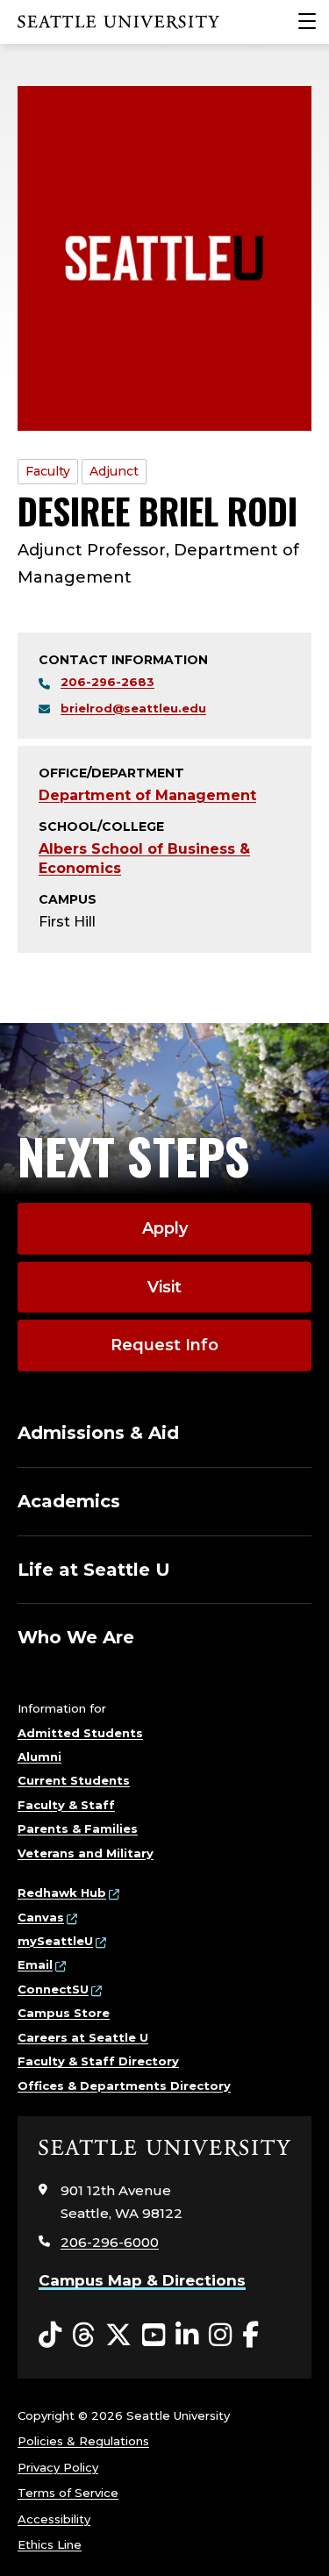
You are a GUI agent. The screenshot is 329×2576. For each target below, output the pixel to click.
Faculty (48, 471)
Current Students (74, 1780)
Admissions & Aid (98, 1433)
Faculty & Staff (66, 1805)
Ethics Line (50, 2544)
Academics (69, 1501)
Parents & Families (78, 1828)
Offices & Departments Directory (124, 2086)
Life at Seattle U (94, 1570)
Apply (165, 1228)
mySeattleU (55, 1941)
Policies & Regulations (83, 2441)
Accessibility (54, 2519)
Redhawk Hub (62, 1893)
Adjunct (114, 471)
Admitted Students (80, 1733)
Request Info (164, 1345)
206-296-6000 (110, 2242)
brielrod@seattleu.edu (133, 708)
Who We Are (76, 1637)
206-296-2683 (107, 682)
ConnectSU (53, 1989)
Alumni (39, 1757)
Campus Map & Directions (142, 2280)
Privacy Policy (58, 2467)
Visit (164, 1287)
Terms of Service (68, 2493)
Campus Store (64, 2013)
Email (35, 1964)
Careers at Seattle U (83, 2037)
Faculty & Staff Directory (98, 2061)
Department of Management (147, 795)
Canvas (41, 1917)
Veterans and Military (86, 1853)
